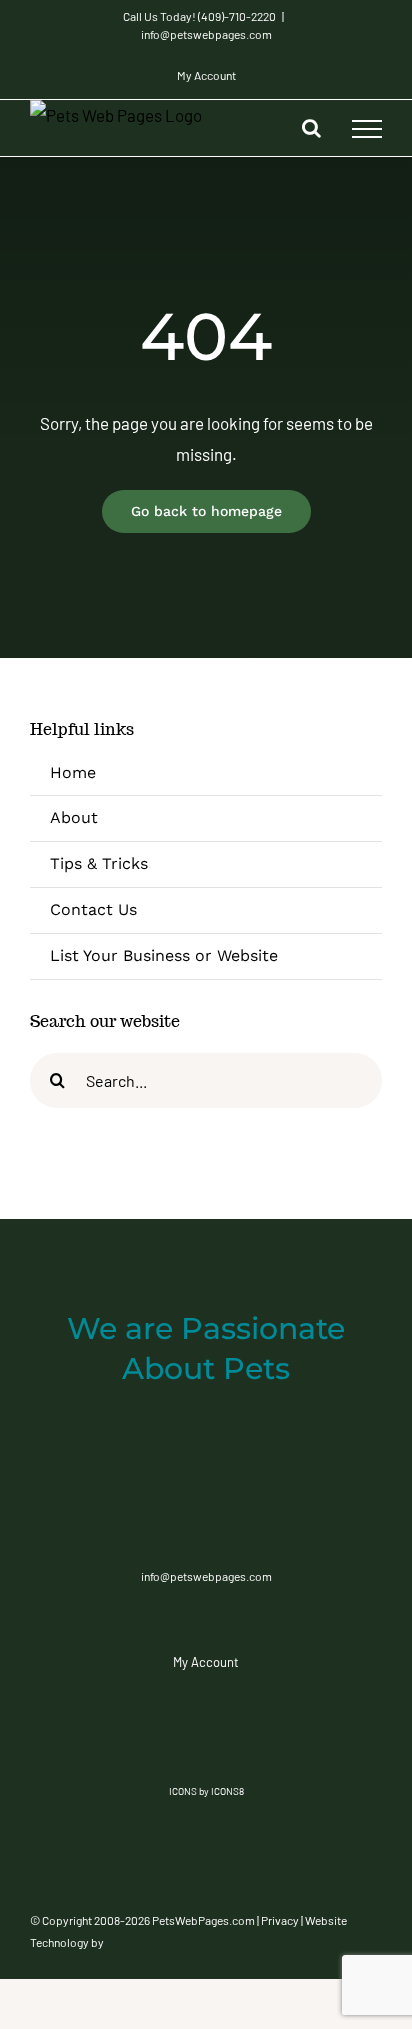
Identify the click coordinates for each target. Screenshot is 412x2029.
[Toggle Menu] (367, 129)
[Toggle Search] (311, 128)
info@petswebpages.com (206, 34)
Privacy (280, 1920)
